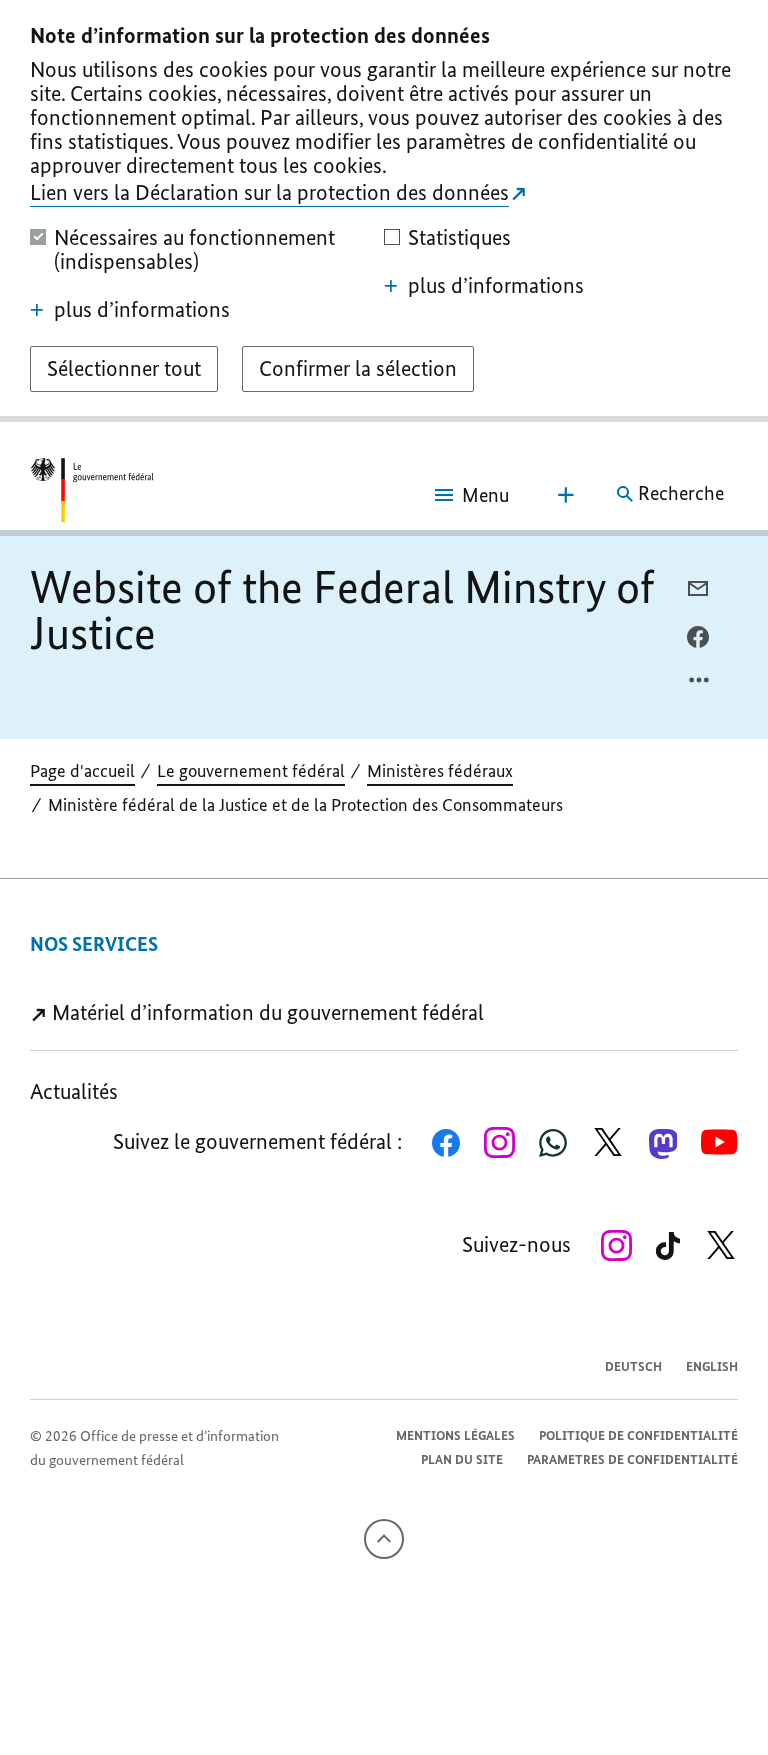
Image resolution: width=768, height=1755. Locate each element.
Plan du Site (462, 1459)
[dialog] (384, 211)
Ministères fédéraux (440, 771)
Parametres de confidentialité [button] (632, 1459)
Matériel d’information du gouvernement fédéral (265, 1012)
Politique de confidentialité (638, 1435)
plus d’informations (142, 310)
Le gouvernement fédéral (251, 771)
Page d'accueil (82, 771)
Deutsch (633, 1366)
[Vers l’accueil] (92, 494)
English (712, 1366)
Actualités (74, 1091)
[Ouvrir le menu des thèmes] (566, 495)
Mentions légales (455, 1435)
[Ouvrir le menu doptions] (700, 685)
